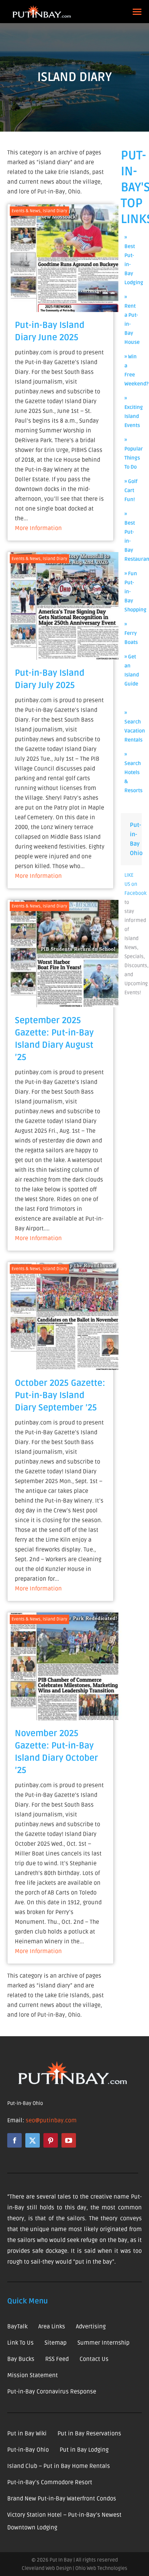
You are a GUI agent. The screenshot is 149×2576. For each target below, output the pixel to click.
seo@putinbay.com (51, 2120)
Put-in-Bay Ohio (25, 2103)
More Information (38, 528)
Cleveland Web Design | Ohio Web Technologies (74, 2568)
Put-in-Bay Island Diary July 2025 (50, 679)
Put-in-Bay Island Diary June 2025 (50, 331)
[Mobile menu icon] (137, 12)
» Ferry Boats (131, 633)
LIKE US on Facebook (135, 884)
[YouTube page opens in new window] (69, 2140)
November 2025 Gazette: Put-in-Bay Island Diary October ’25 (56, 1752)
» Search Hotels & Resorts (133, 772)
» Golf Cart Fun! (131, 490)
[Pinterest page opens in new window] (51, 2140)
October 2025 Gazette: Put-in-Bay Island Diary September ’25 (60, 1395)
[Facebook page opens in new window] (14, 2140)
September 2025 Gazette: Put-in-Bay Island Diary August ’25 (54, 1039)
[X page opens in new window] (33, 2140)
